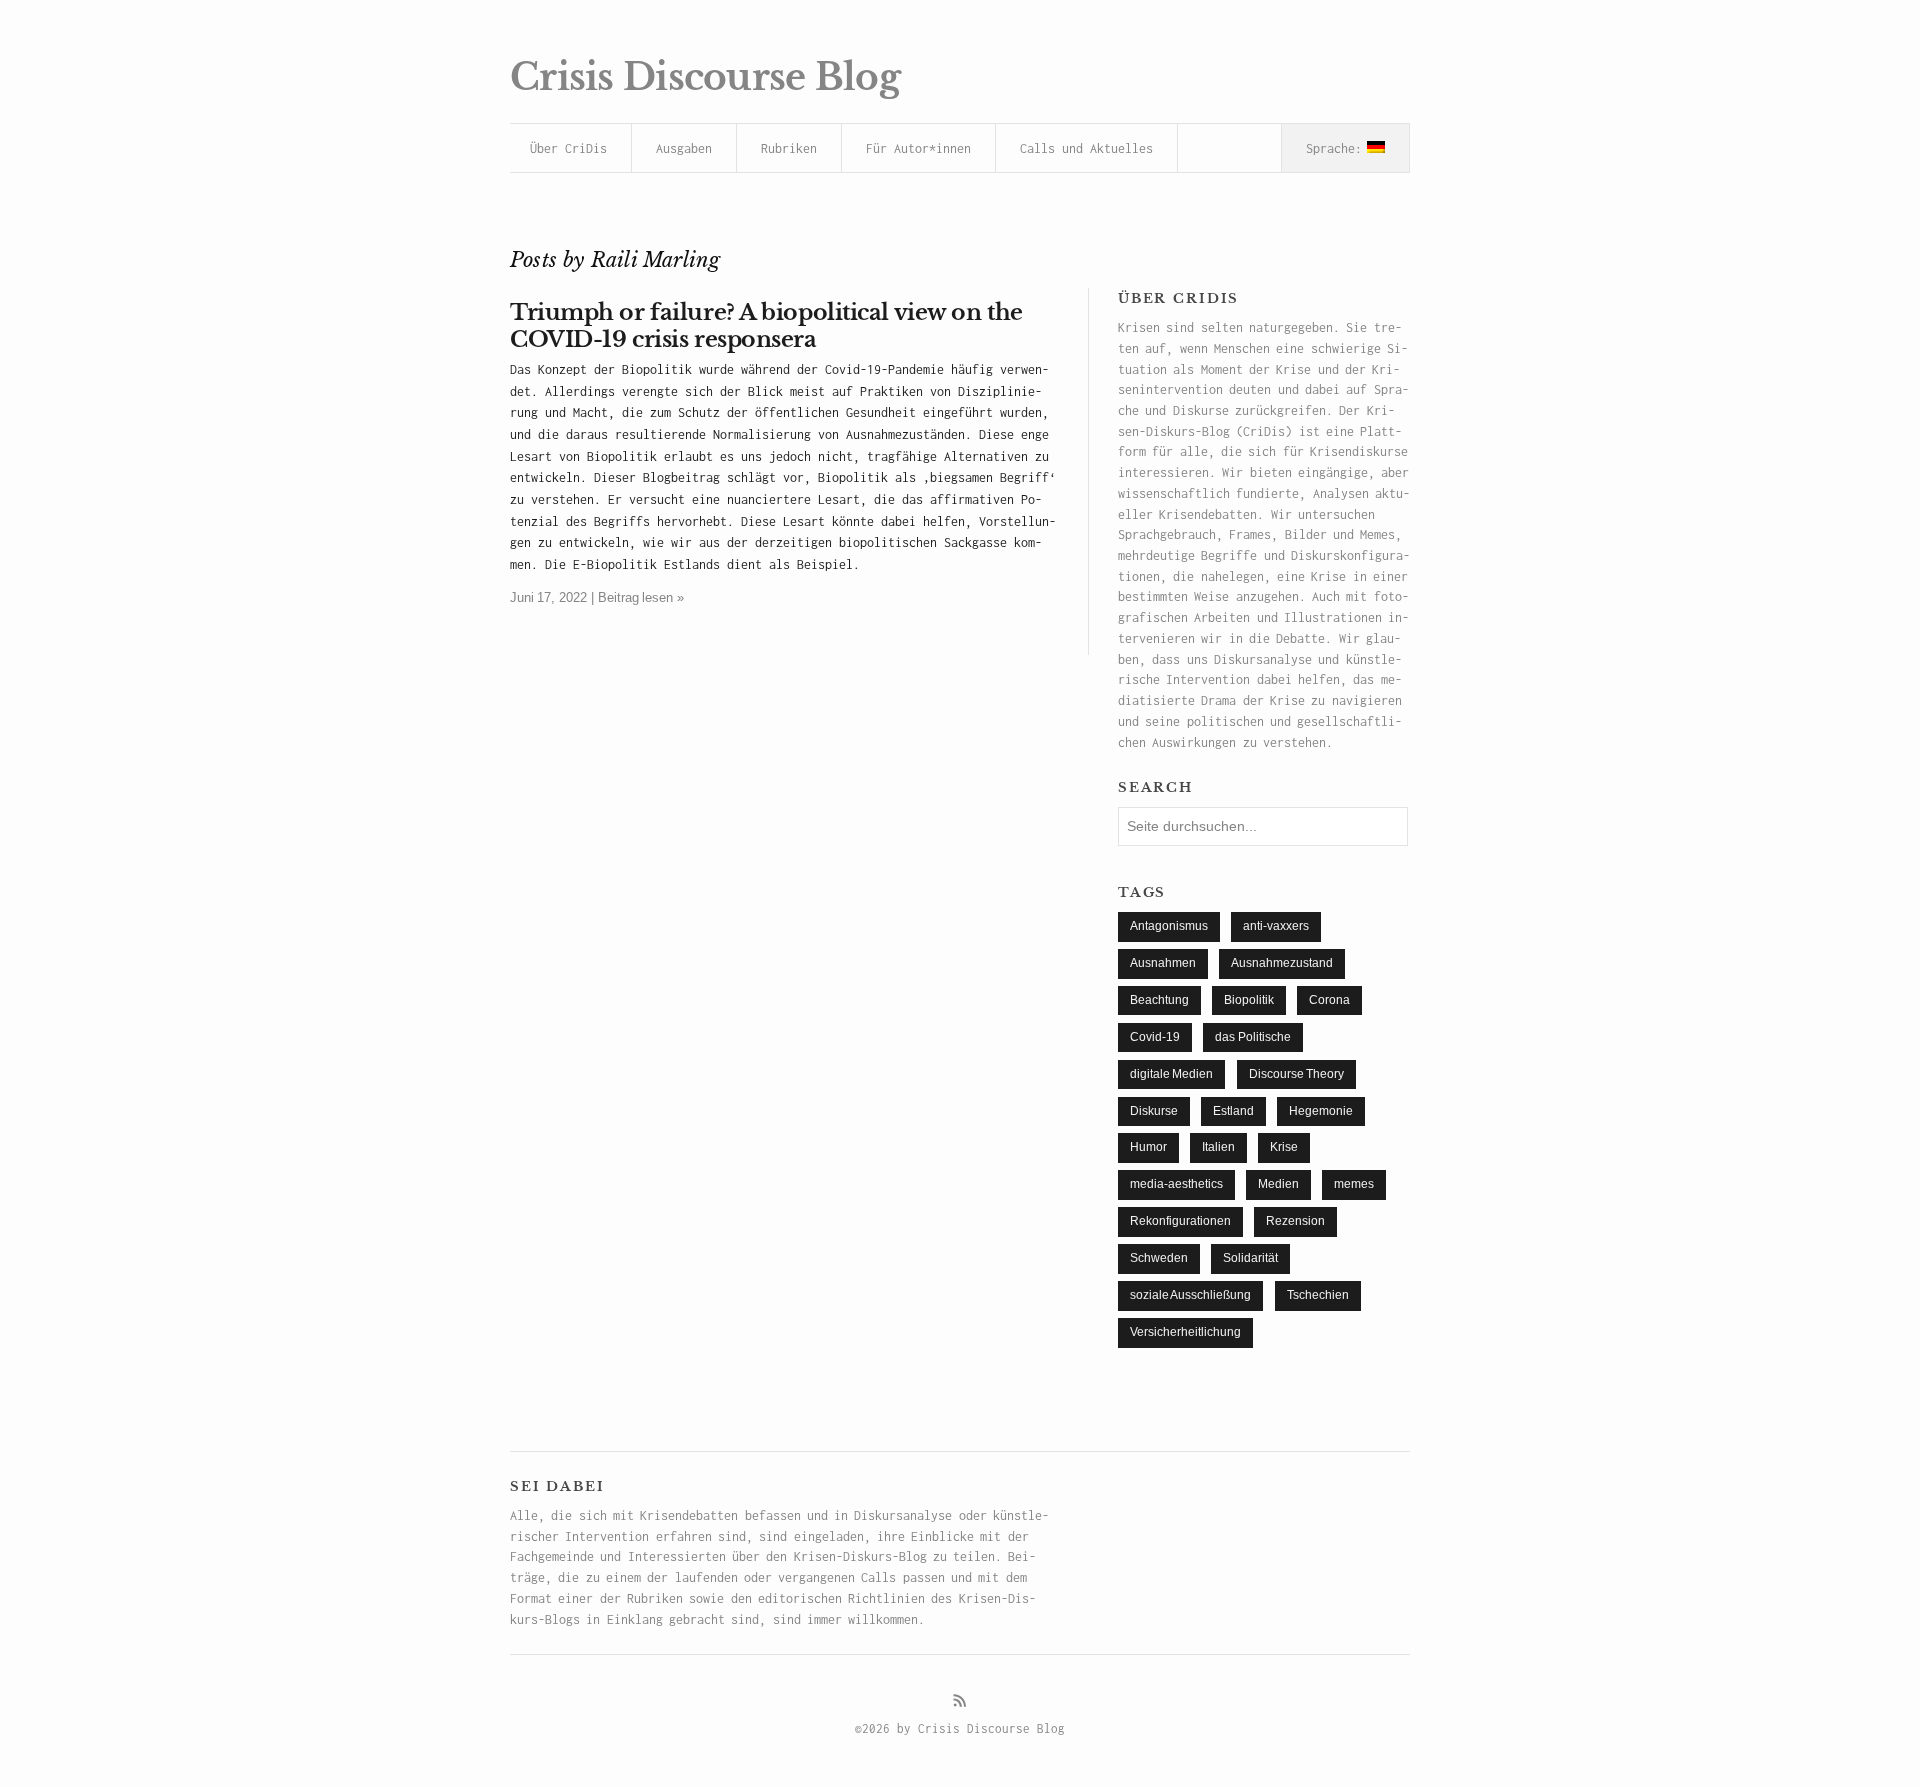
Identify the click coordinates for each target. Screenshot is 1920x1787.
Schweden (1159, 1258)
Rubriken (789, 148)
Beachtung (1159, 1000)
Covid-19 (1155, 1037)
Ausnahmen (1163, 963)
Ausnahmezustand (1282, 963)
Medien (1278, 1184)
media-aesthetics (1176, 1184)
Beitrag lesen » (641, 597)
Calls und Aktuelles (1086, 148)
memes (1354, 1184)
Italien (1218, 1147)
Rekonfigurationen (1180, 1221)
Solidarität (1250, 1258)
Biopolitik (1249, 1000)
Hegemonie (1321, 1111)
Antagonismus (1169, 926)
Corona (1329, 1000)
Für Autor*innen (918, 148)
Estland (1233, 1111)
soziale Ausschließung (1190, 1295)
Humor (1148, 1147)
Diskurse (1154, 1111)
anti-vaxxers (1276, 926)
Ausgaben (684, 148)
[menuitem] (1345, 149)
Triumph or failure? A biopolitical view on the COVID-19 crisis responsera (766, 325)
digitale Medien (1171, 1074)
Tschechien (1318, 1295)
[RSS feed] (960, 1701)
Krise (1284, 1147)
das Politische (1252, 1037)
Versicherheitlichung (1185, 1332)
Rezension (1295, 1221)
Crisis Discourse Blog (705, 77)
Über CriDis (568, 148)
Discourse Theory (1296, 1074)
